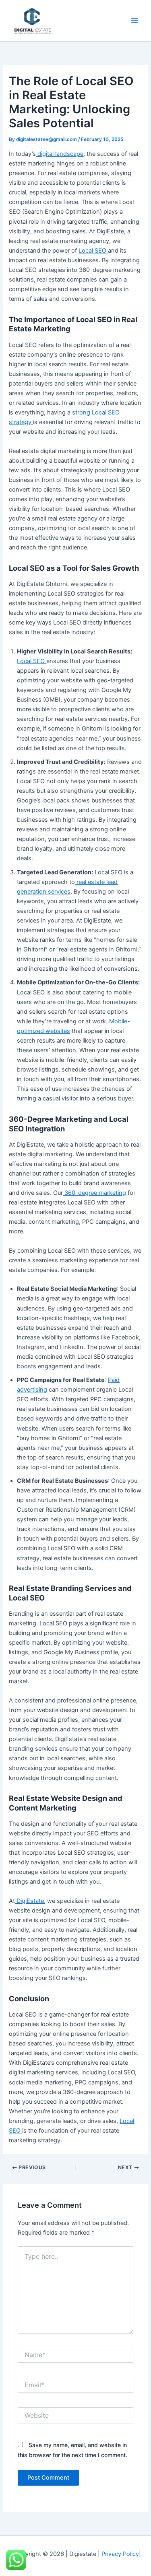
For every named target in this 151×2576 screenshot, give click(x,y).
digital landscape (60, 154)
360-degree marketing (94, 1193)
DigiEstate (29, 1901)
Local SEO (93, 251)
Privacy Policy (119, 2554)
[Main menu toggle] (134, 21)
